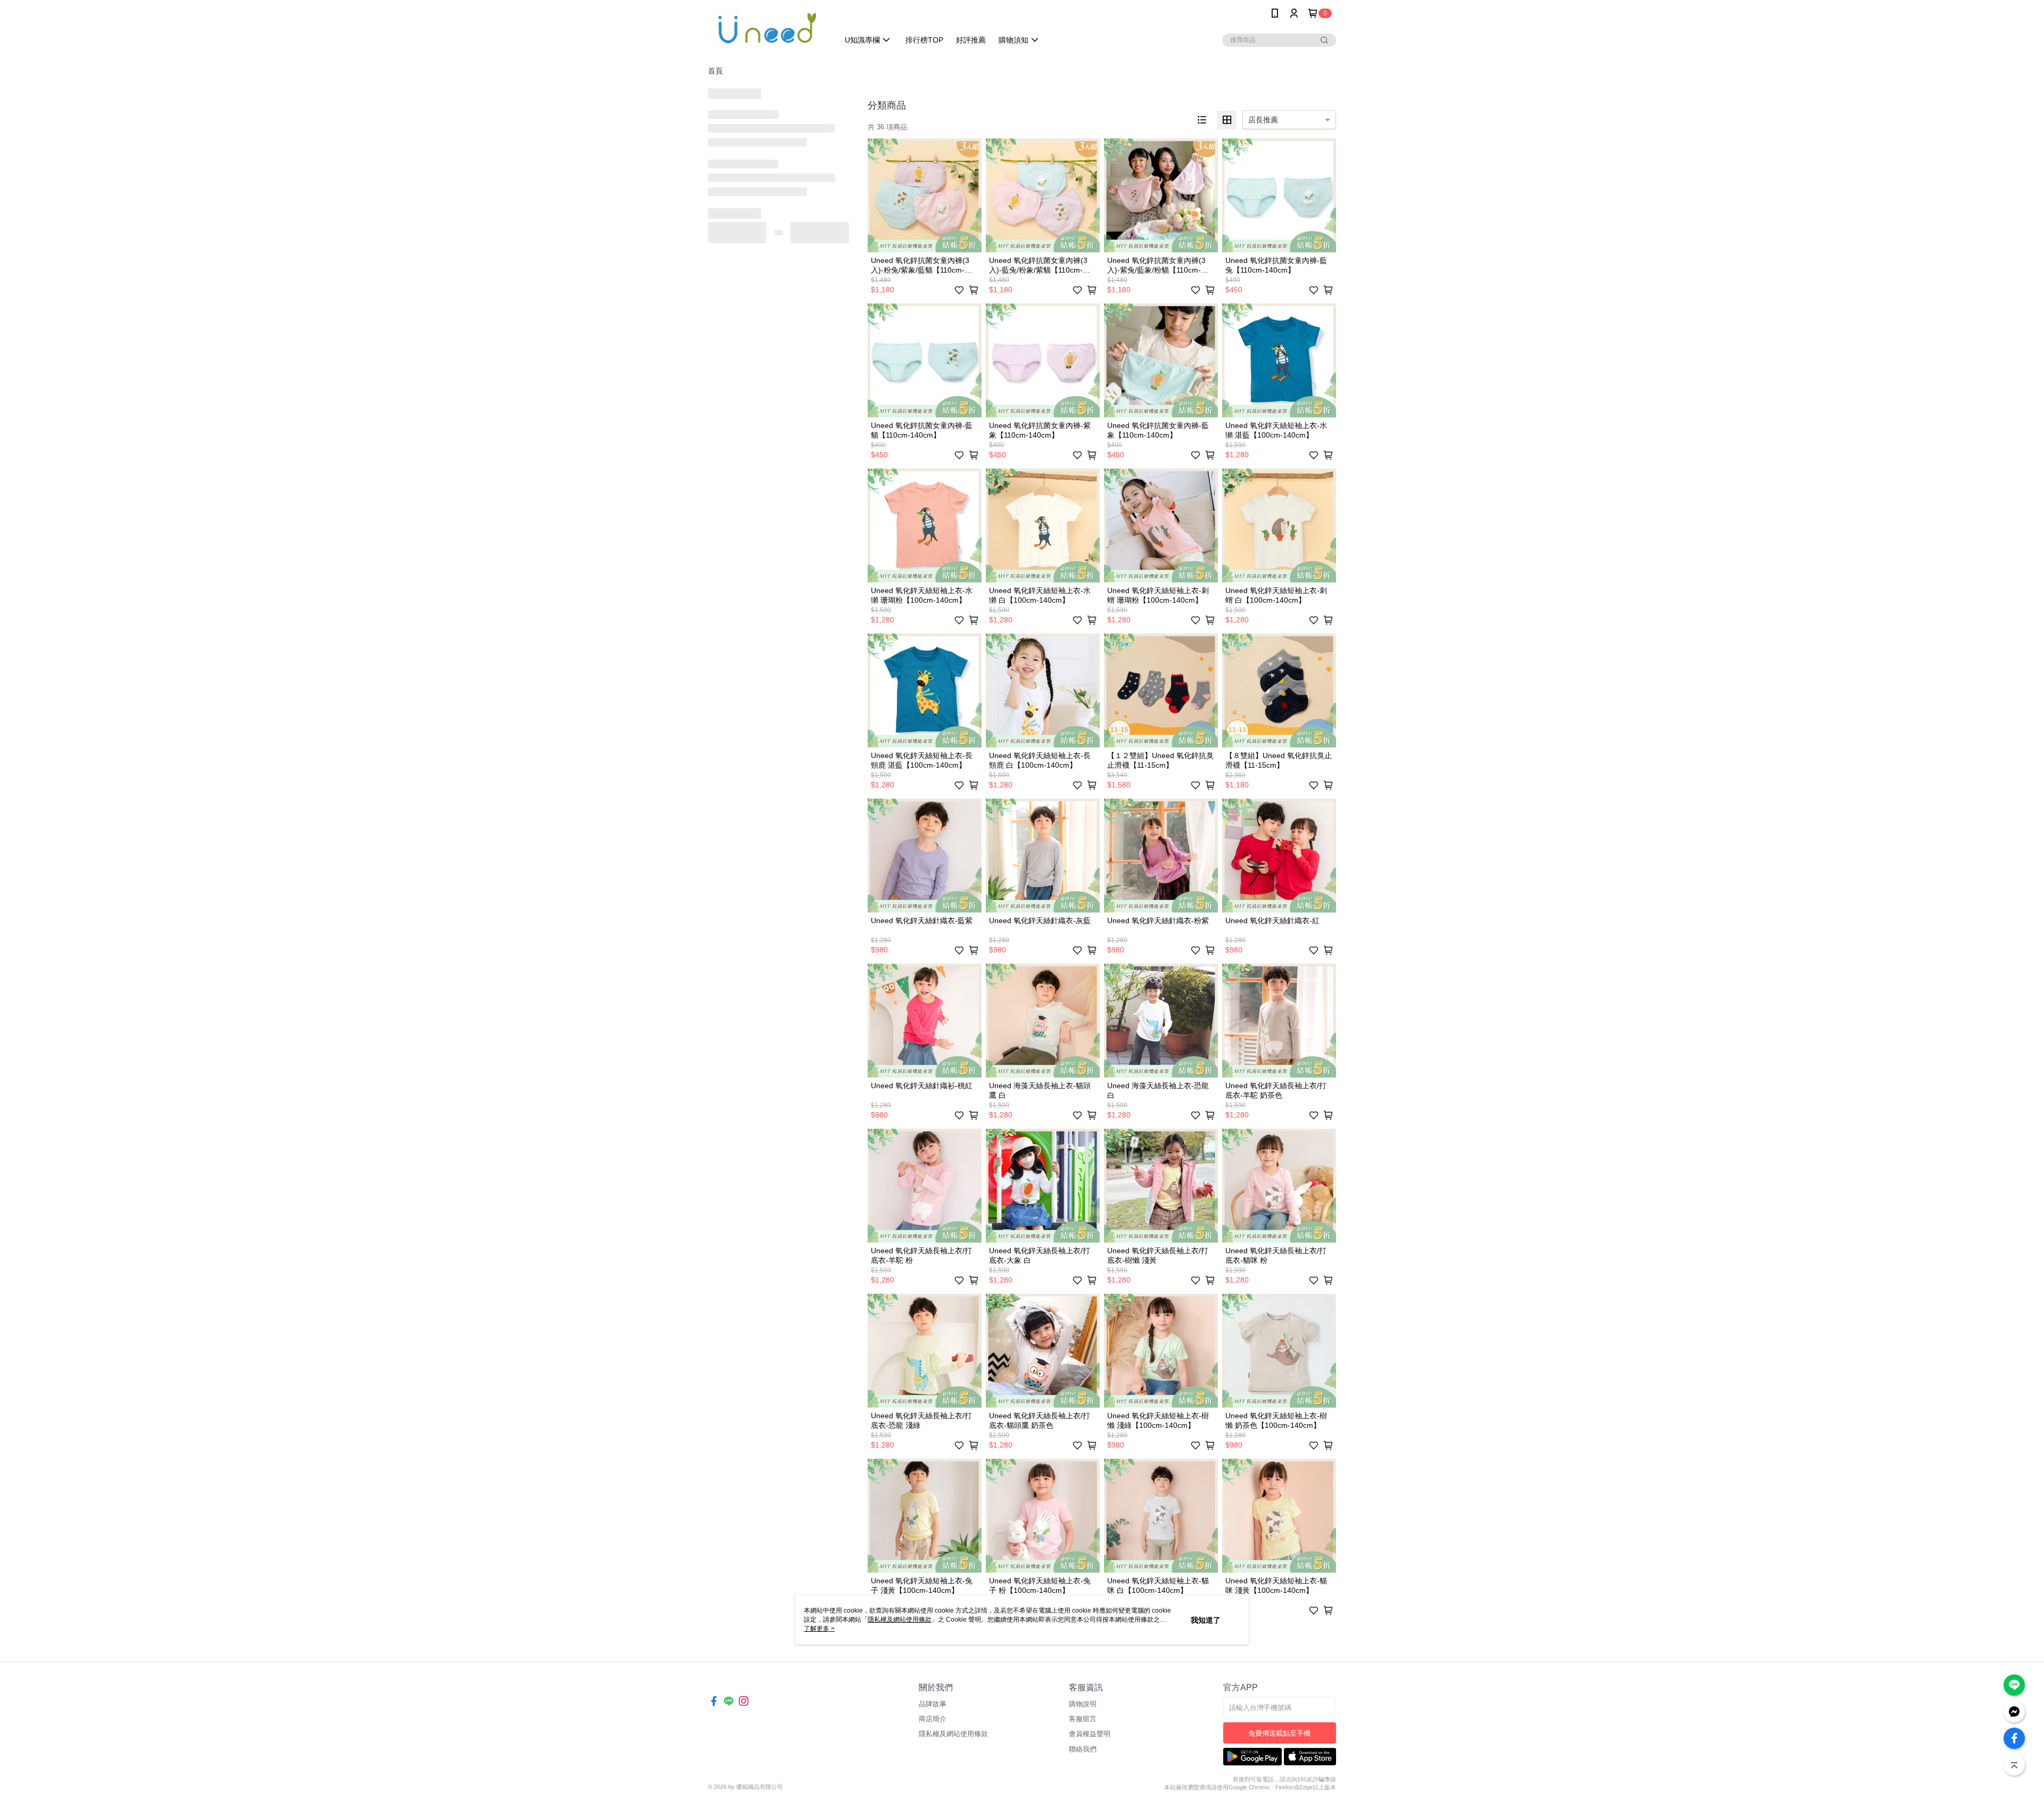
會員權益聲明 (1090, 1734)
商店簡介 (933, 1719)
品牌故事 (933, 1704)
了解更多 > (819, 1629)
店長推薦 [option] (1263, 120)
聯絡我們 (1083, 1749)
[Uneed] (767, 28)
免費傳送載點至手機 (1279, 1733)
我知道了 (1206, 1620)
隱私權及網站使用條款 (953, 1734)
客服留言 (1083, 1719)
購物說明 (1083, 1704)
